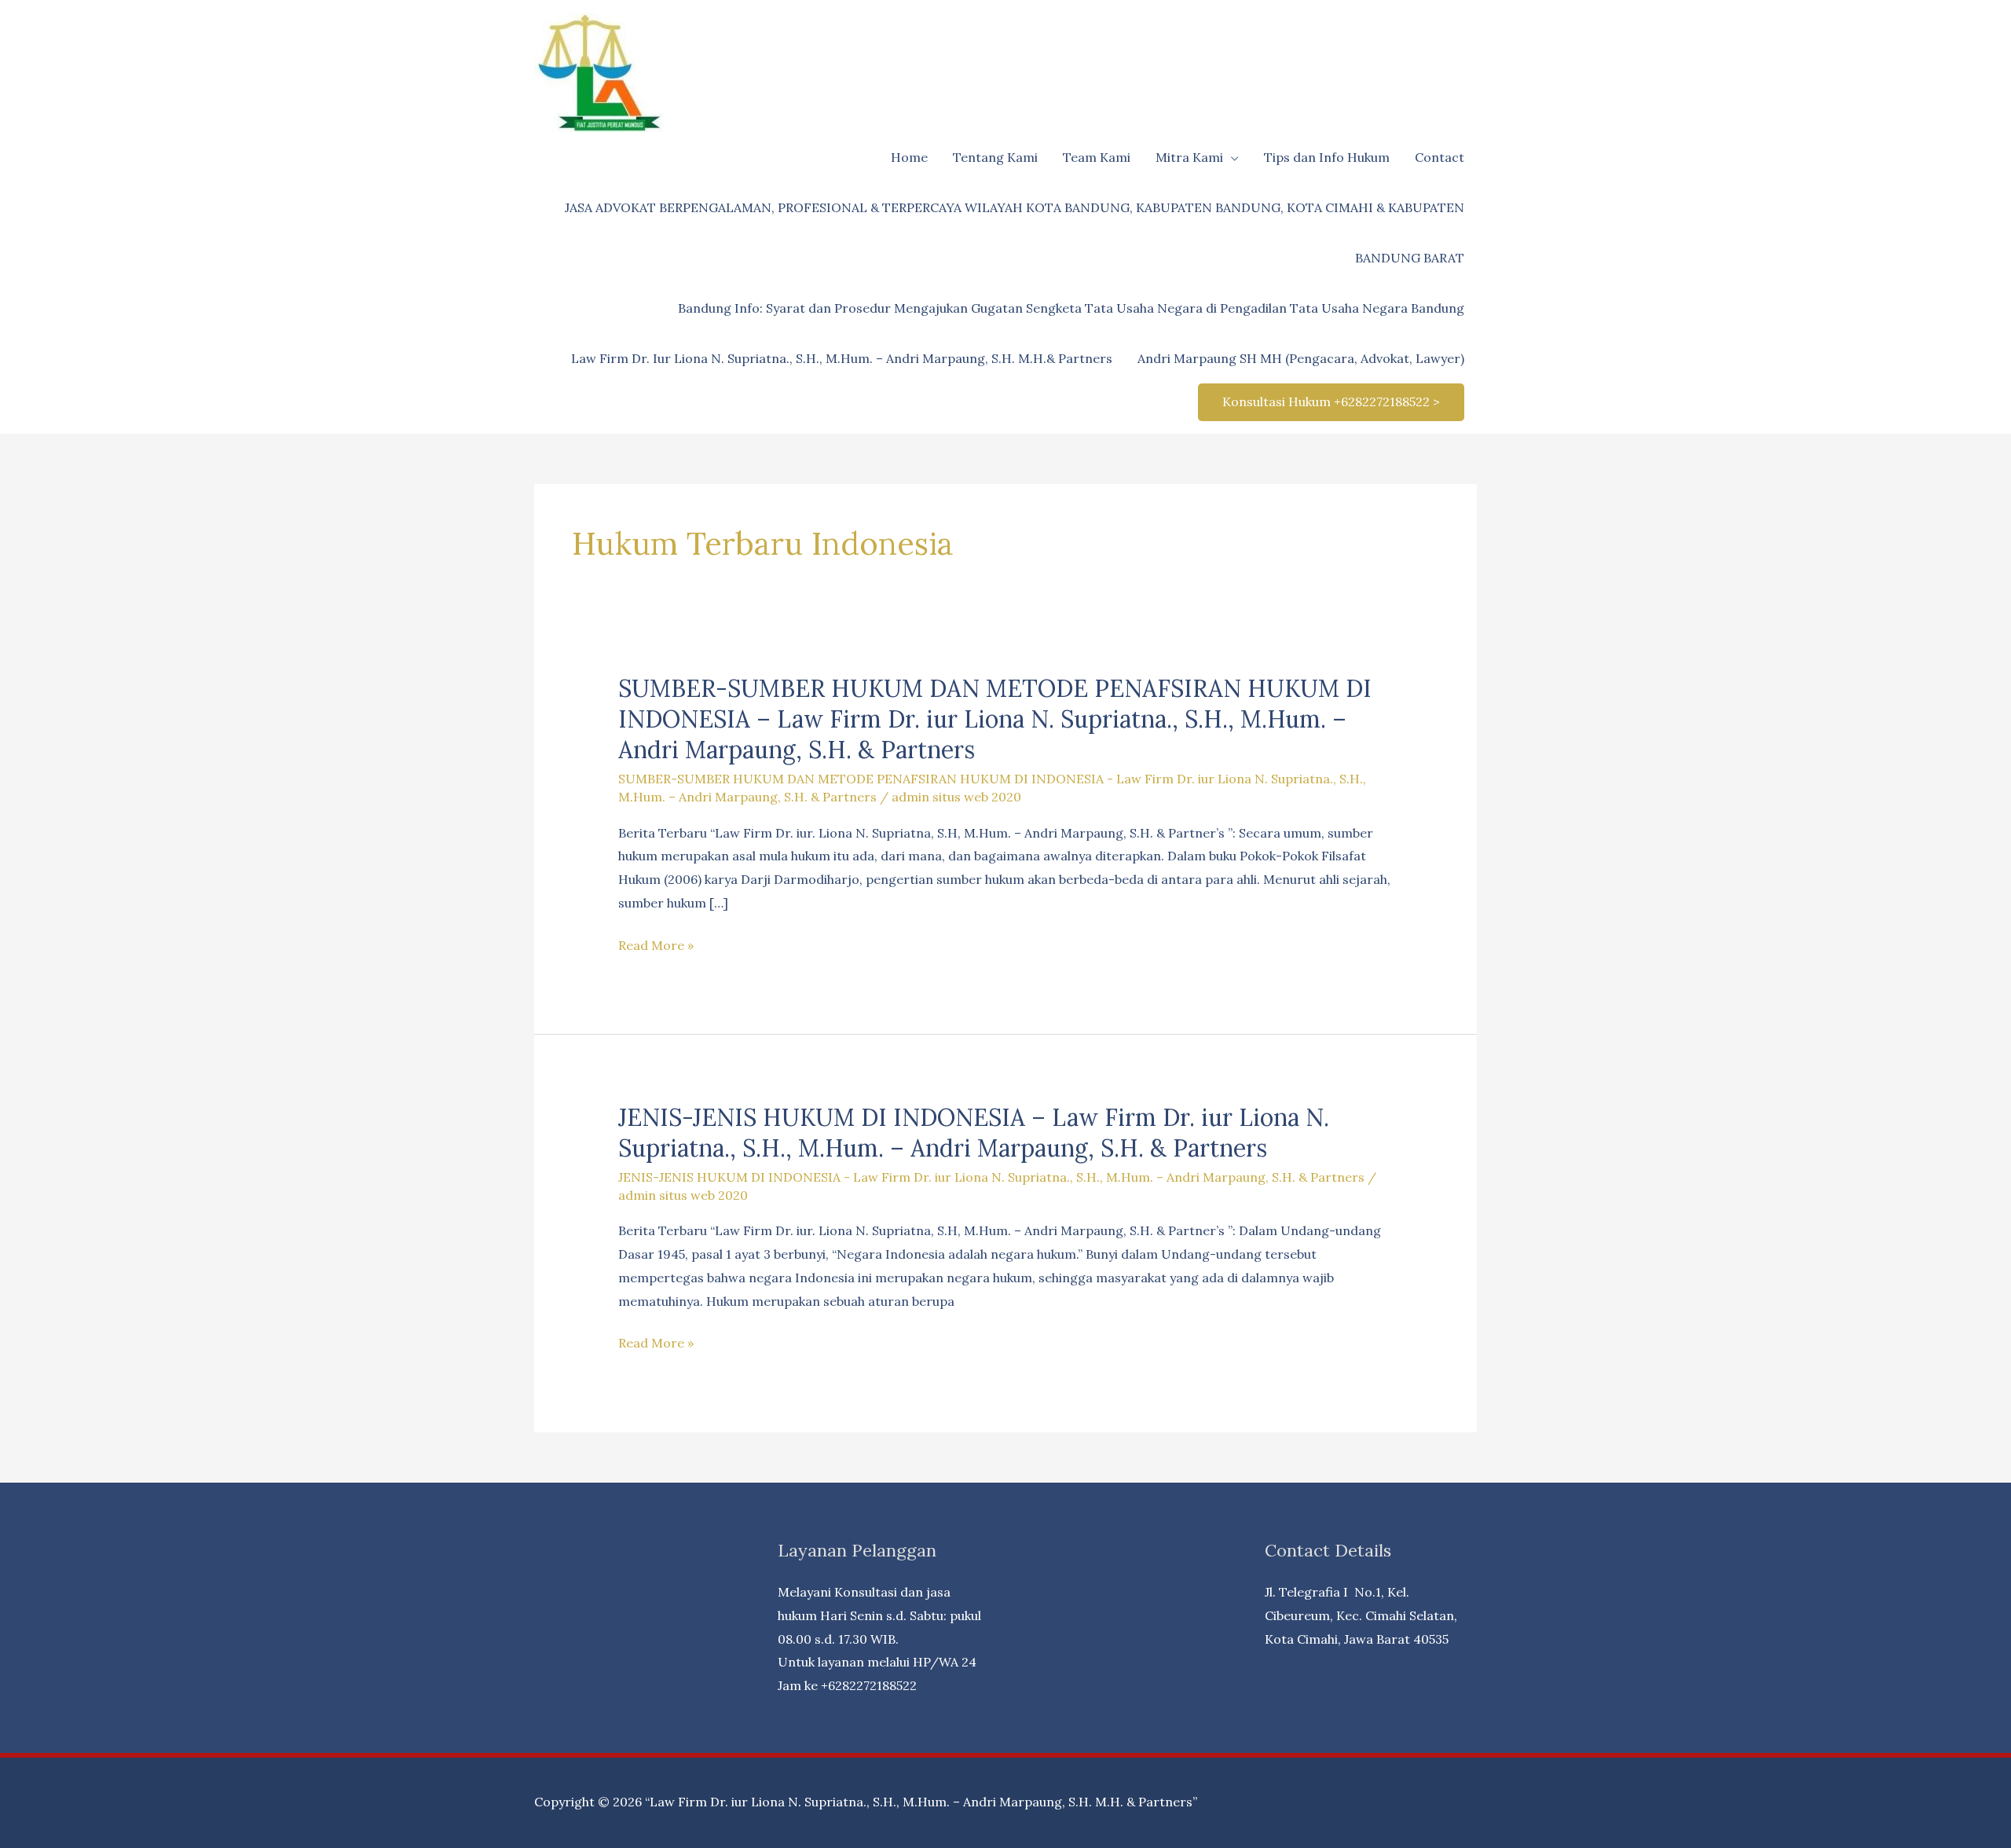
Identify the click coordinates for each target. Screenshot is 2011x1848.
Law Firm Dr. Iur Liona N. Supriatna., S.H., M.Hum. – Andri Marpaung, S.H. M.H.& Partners (842, 358)
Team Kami (1097, 157)
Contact (1440, 157)
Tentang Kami (995, 157)
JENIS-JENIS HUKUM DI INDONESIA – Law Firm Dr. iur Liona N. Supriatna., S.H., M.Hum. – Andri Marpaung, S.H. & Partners (974, 1133)
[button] (1331, 402)
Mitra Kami (1189, 157)
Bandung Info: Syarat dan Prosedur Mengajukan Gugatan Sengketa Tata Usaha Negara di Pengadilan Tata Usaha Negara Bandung (1071, 308)
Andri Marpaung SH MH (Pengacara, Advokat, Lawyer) (1301, 358)
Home (909, 157)
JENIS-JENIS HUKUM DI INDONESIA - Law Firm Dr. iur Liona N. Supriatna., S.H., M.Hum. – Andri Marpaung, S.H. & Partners (991, 1177)
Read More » (656, 947)
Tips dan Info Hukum (1327, 157)
